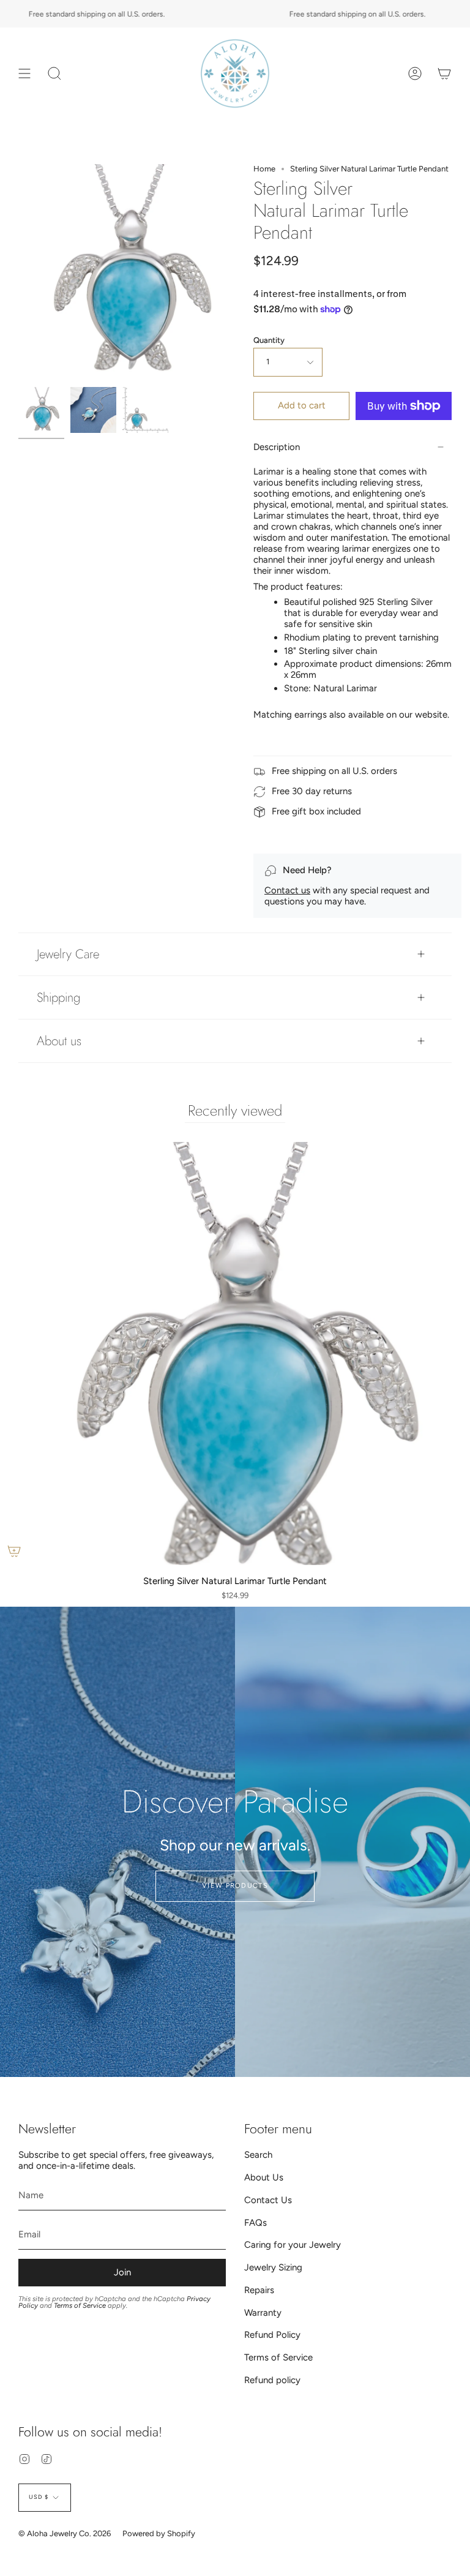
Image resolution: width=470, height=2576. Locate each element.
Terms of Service (80, 2305)
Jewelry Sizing (273, 2267)
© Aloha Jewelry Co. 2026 (65, 2533)
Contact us (287, 890)
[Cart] (444, 73)
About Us (264, 2177)
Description (277, 447)
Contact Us (268, 2200)
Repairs (259, 2290)
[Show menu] (24, 73)
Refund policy (272, 2380)
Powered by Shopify (159, 2533)
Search (258, 2155)
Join (122, 2272)
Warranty (263, 2313)
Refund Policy (272, 2335)
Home (264, 169)
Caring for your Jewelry (293, 2245)
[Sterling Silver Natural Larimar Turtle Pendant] (41, 410)
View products (235, 1886)
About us (59, 1041)
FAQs (256, 2223)
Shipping (58, 997)
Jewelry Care (68, 954)
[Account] (415, 73)
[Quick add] (14, 1551)
